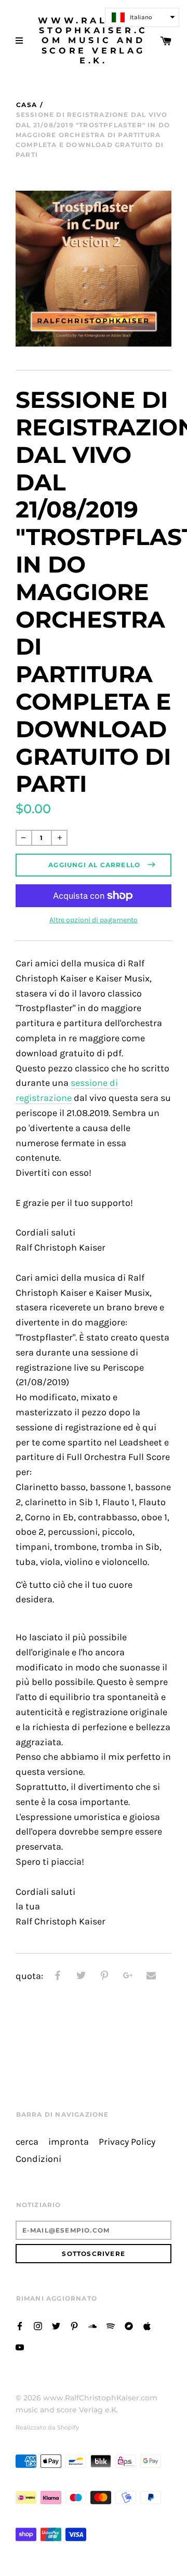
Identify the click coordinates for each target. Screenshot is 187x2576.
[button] (142, 17)
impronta (69, 2142)
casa (26, 105)
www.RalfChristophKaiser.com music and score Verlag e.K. (93, 41)
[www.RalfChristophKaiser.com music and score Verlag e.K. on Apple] (147, 2325)
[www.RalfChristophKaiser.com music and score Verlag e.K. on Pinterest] (74, 2325)
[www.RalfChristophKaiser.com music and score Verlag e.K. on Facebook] (20, 2325)
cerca (27, 2142)
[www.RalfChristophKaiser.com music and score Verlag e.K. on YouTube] (20, 2347)
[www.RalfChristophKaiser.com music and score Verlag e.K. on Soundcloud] (92, 2325)
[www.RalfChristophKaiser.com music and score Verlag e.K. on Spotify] (111, 2325)
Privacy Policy (127, 2142)
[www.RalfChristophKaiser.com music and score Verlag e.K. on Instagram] (38, 2325)
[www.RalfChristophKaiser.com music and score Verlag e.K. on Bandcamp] (129, 2325)
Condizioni (38, 2159)
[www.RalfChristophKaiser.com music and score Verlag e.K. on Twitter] (56, 2325)
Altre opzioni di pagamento (94, 920)
